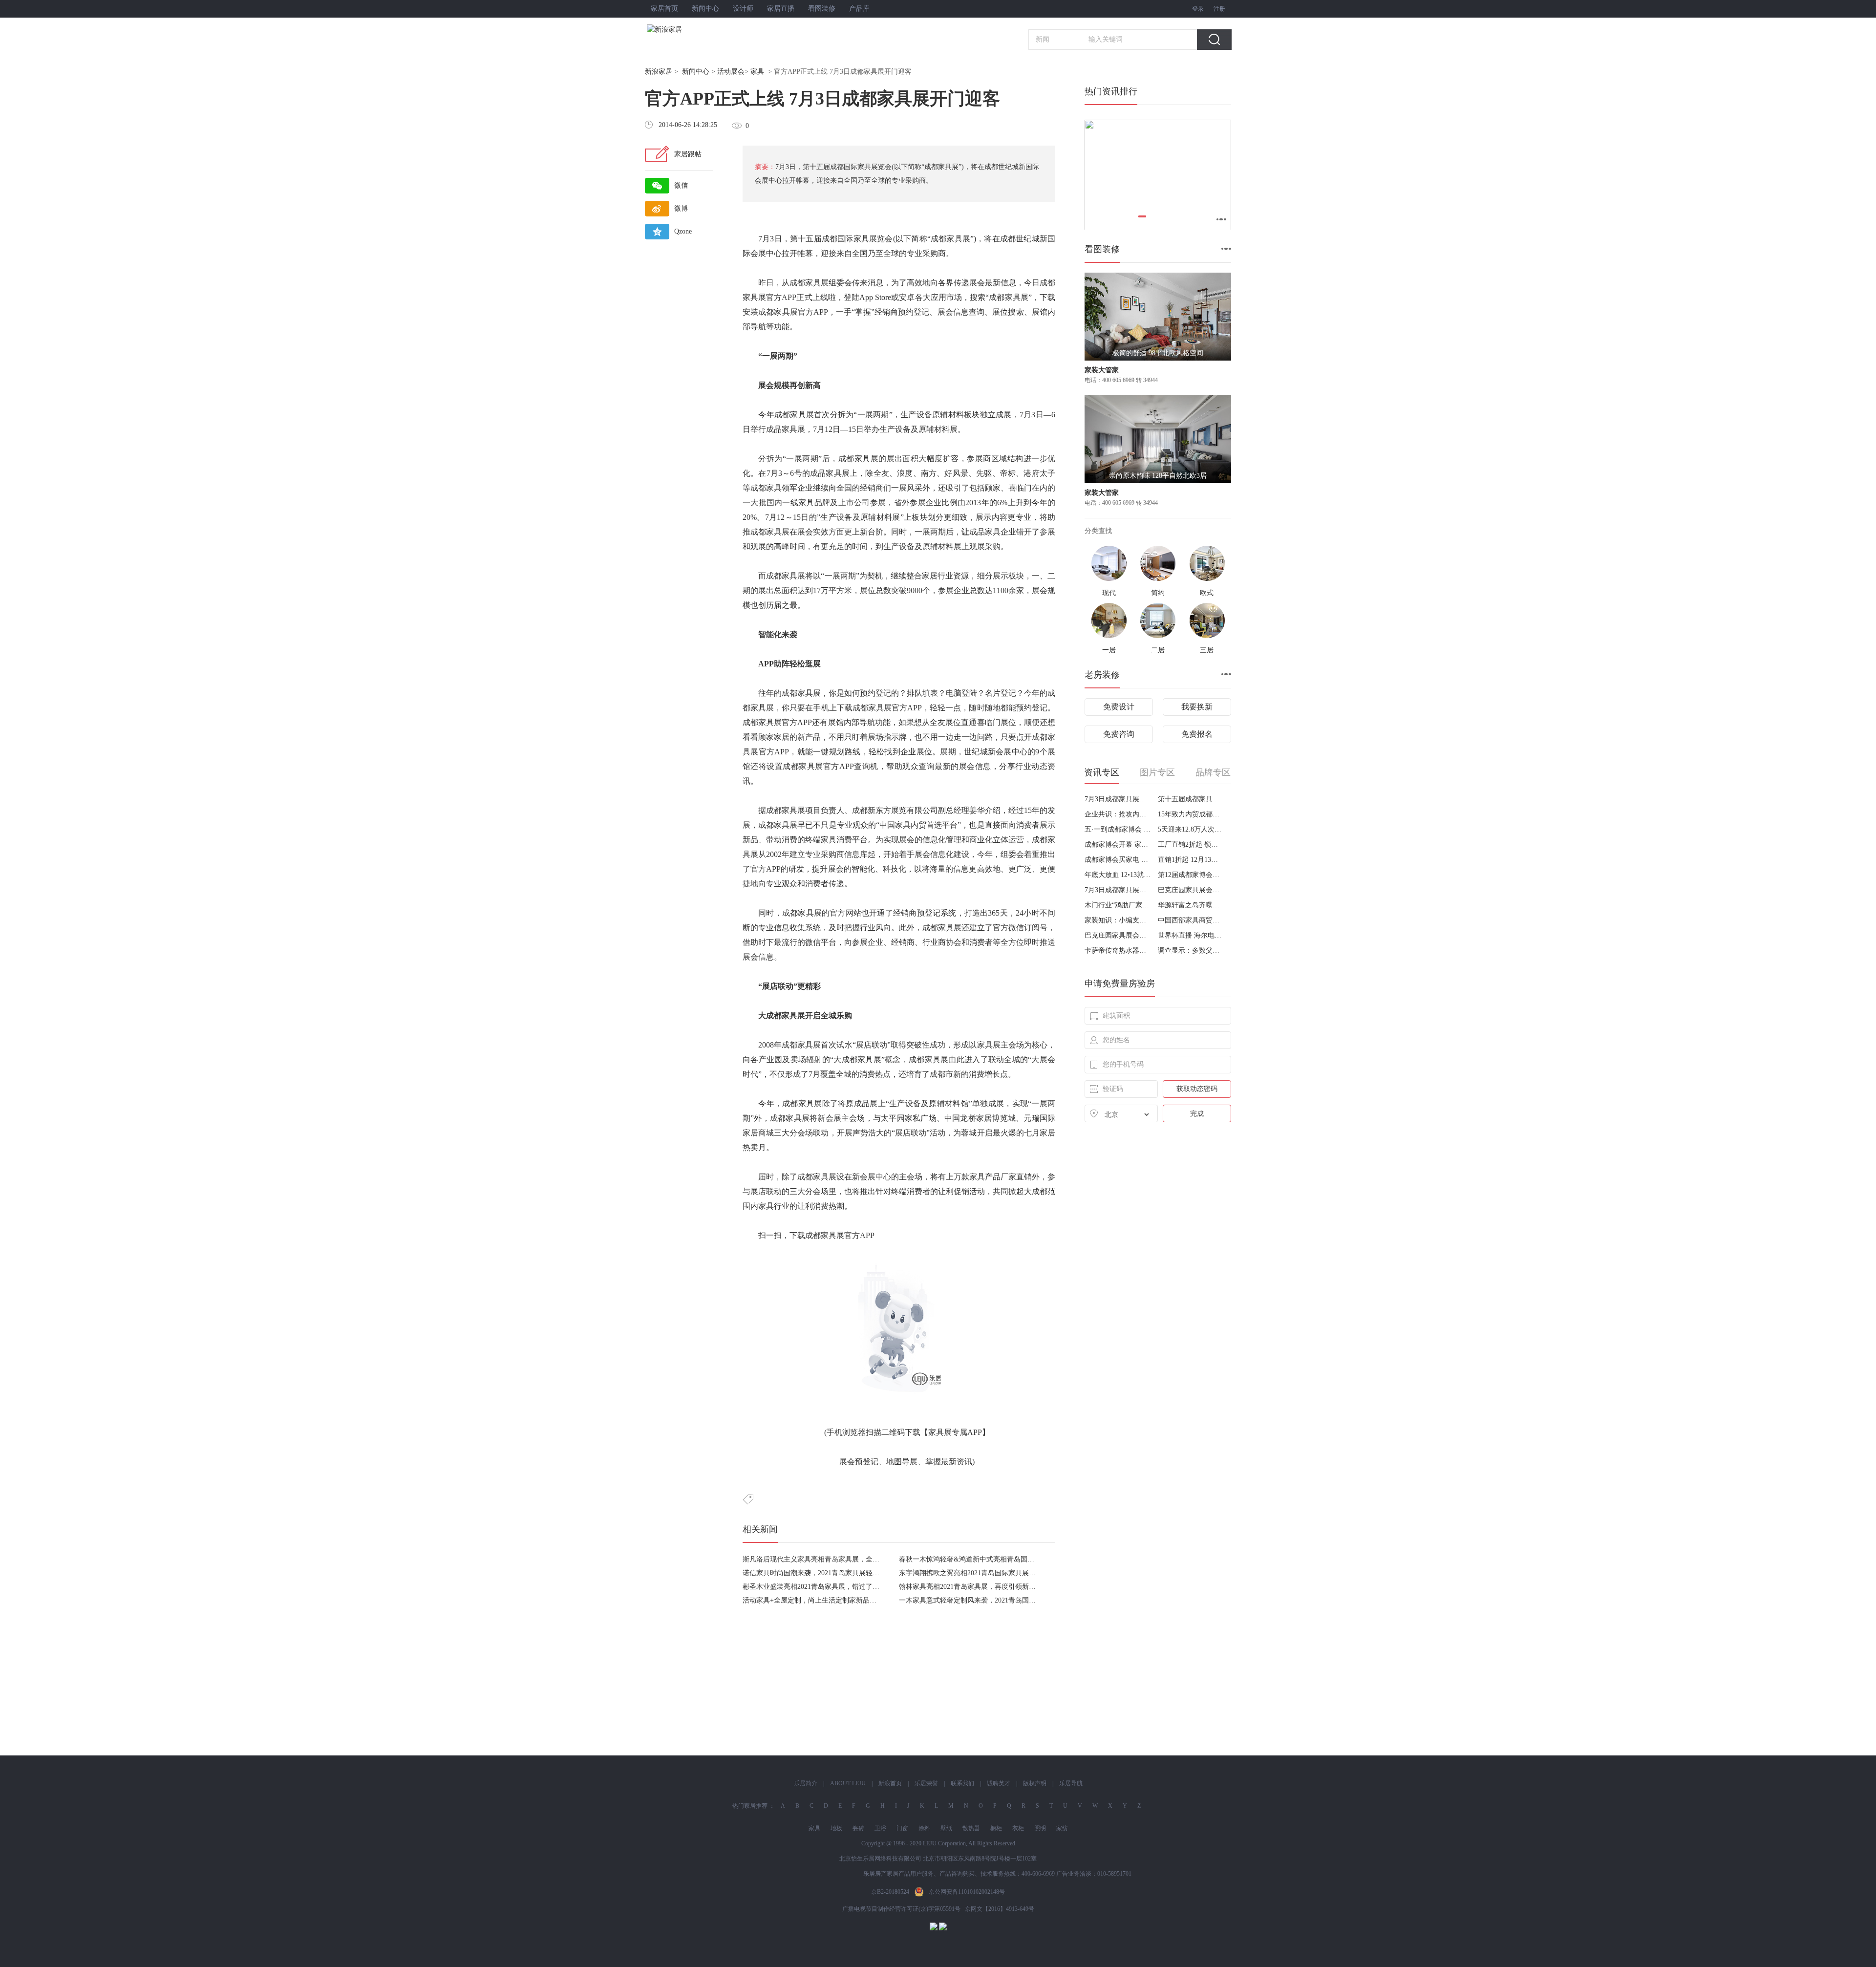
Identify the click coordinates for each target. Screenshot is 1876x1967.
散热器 (971, 1828)
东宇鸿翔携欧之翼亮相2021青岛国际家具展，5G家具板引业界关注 (999, 1573)
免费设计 (1119, 707)
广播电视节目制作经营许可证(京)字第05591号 (901, 1909)
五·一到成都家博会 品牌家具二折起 (1118, 829)
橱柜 (996, 1828)
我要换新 (1197, 707)
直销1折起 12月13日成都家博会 (1191, 860)
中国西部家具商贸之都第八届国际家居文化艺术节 (1191, 920)
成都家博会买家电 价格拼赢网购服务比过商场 (1118, 860)
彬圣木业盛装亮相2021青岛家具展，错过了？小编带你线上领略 (838, 1587)
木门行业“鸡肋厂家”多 (1118, 905)
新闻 (1043, 39)
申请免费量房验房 (1120, 983)
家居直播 (781, 9)
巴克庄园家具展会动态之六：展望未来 (1191, 890)
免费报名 (1197, 734)
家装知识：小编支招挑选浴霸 (1118, 920)
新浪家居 (659, 72)
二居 (1158, 650)
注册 (1219, 9)
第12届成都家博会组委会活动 (1191, 875)
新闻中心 (705, 9)
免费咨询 (1119, 734)
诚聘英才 (999, 1783)
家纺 (1062, 1828)
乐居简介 (806, 1783)
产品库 (859, 9)
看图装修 (822, 9)
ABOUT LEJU (848, 1783)
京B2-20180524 (890, 1892)
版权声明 (1035, 1783)
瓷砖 (858, 1828)
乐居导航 (1071, 1783)
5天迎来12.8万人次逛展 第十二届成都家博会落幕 (1191, 829)
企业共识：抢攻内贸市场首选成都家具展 (1118, 814)
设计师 (743, 9)
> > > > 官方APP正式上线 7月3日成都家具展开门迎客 (778, 72)
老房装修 (1102, 675)
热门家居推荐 (750, 1806)
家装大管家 (1102, 370)
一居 (1109, 650)
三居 (1207, 650)
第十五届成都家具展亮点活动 (1191, 799)
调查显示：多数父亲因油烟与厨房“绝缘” (1191, 951)
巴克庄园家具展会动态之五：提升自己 (1118, 935)
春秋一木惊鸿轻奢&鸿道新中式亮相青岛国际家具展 (977, 1559)
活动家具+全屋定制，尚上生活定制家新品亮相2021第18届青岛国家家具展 (854, 1600)
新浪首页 (890, 1783)
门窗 (902, 1828)
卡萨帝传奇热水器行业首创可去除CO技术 (1118, 951)
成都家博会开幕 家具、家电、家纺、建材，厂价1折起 (1118, 845)
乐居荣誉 (926, 1783)
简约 (1158, 593)
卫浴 (880, 1828)
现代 (1109, 593)
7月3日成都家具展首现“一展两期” (1118, 799)
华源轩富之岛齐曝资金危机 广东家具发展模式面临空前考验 (1191, 905)
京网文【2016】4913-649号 (1000, 1909)
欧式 (1207, 593)
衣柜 (1018, 1828)
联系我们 (962, 1783)
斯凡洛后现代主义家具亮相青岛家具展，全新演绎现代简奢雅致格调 (845, 1559)
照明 (1040, 1828)
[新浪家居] (686, 30)
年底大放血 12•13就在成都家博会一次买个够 (1118, 875)
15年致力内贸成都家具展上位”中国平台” (1191, 814)
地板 (836, 1828)
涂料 (924, 1828)
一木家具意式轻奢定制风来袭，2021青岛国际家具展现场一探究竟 (998, 1600)
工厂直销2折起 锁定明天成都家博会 (1191, 845)
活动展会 (731, 72)
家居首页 (664, 9)
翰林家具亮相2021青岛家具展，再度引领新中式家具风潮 (984, 1587)
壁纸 (946, 1828)
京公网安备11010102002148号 (967, 1892)
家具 (757, 72)
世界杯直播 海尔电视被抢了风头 (1191, 935)
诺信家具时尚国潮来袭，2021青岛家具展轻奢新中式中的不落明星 (842, 1573)
